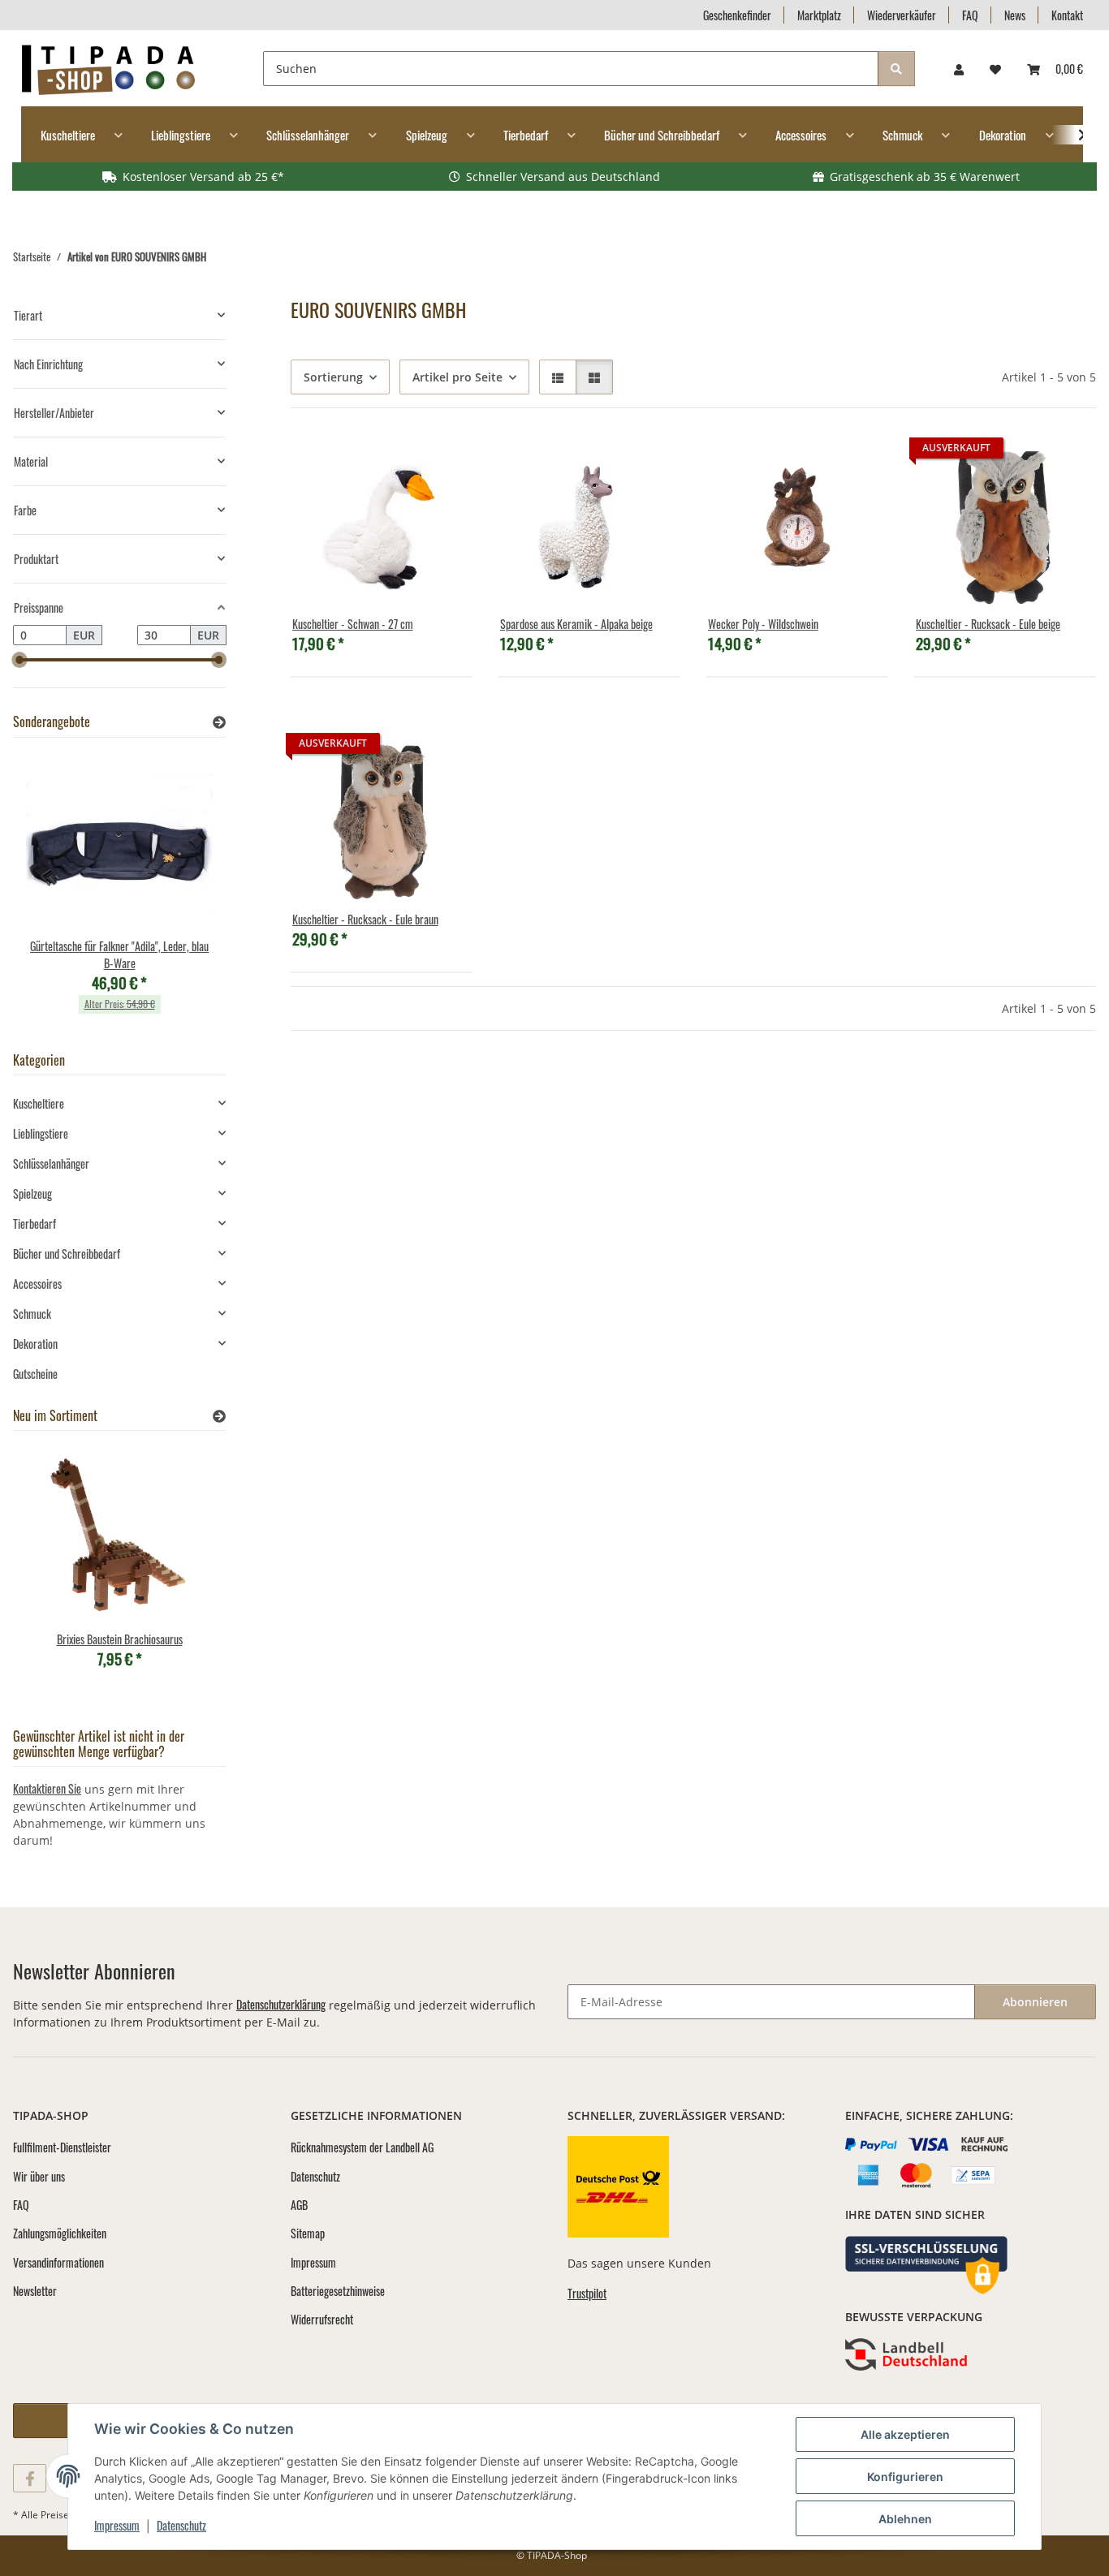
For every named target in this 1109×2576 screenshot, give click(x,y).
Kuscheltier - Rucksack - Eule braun (365, 919)
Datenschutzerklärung (281, 2004)
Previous (53, 892)
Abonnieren (1035, 2002)
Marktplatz (819, 15)
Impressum (117, 2525)
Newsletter (35, 2291)
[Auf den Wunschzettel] (445, 462)
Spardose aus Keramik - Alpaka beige (576, 624)
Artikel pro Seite (457, 377)
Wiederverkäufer (902, 15)
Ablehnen (905, 2519)
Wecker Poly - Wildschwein (763, 624)
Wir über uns (39, 2176)
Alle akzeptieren (905, 2434)
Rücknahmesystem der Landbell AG (362, 2147)
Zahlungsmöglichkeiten (60, 2233)
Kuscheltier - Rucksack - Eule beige (988, 624)
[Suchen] (896, 69)
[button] (959, 69)
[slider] (19, 660)
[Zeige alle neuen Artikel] (219, 1416)
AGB (299, 2205)
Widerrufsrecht (322, 2319)
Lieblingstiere (41, 1133)
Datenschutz (181, 2525)
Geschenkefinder (737, 15)
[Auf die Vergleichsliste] (403, 462)
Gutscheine (35, 1374)
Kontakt (1067, 15)
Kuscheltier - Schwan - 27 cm (353, 624)
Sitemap (308, 2233)
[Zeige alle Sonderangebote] (219, 722)
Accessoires (37, 1284)
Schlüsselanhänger (51, 1163)
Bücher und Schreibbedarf (67, 1254)
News (1015, 15)
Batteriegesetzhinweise (338, 2291)
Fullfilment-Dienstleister (62, 2147)
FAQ (970, 15)
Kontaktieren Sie (47, 1788)
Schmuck (32, 1314)
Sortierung (333, 377)
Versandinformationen (58, 2262)
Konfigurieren (905, 2477)
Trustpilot (587, 2293)
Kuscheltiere (39, 1103)
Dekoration (35, 1344)
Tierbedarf (35, 1223)
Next (186, 892)
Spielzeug (32, 1193)
